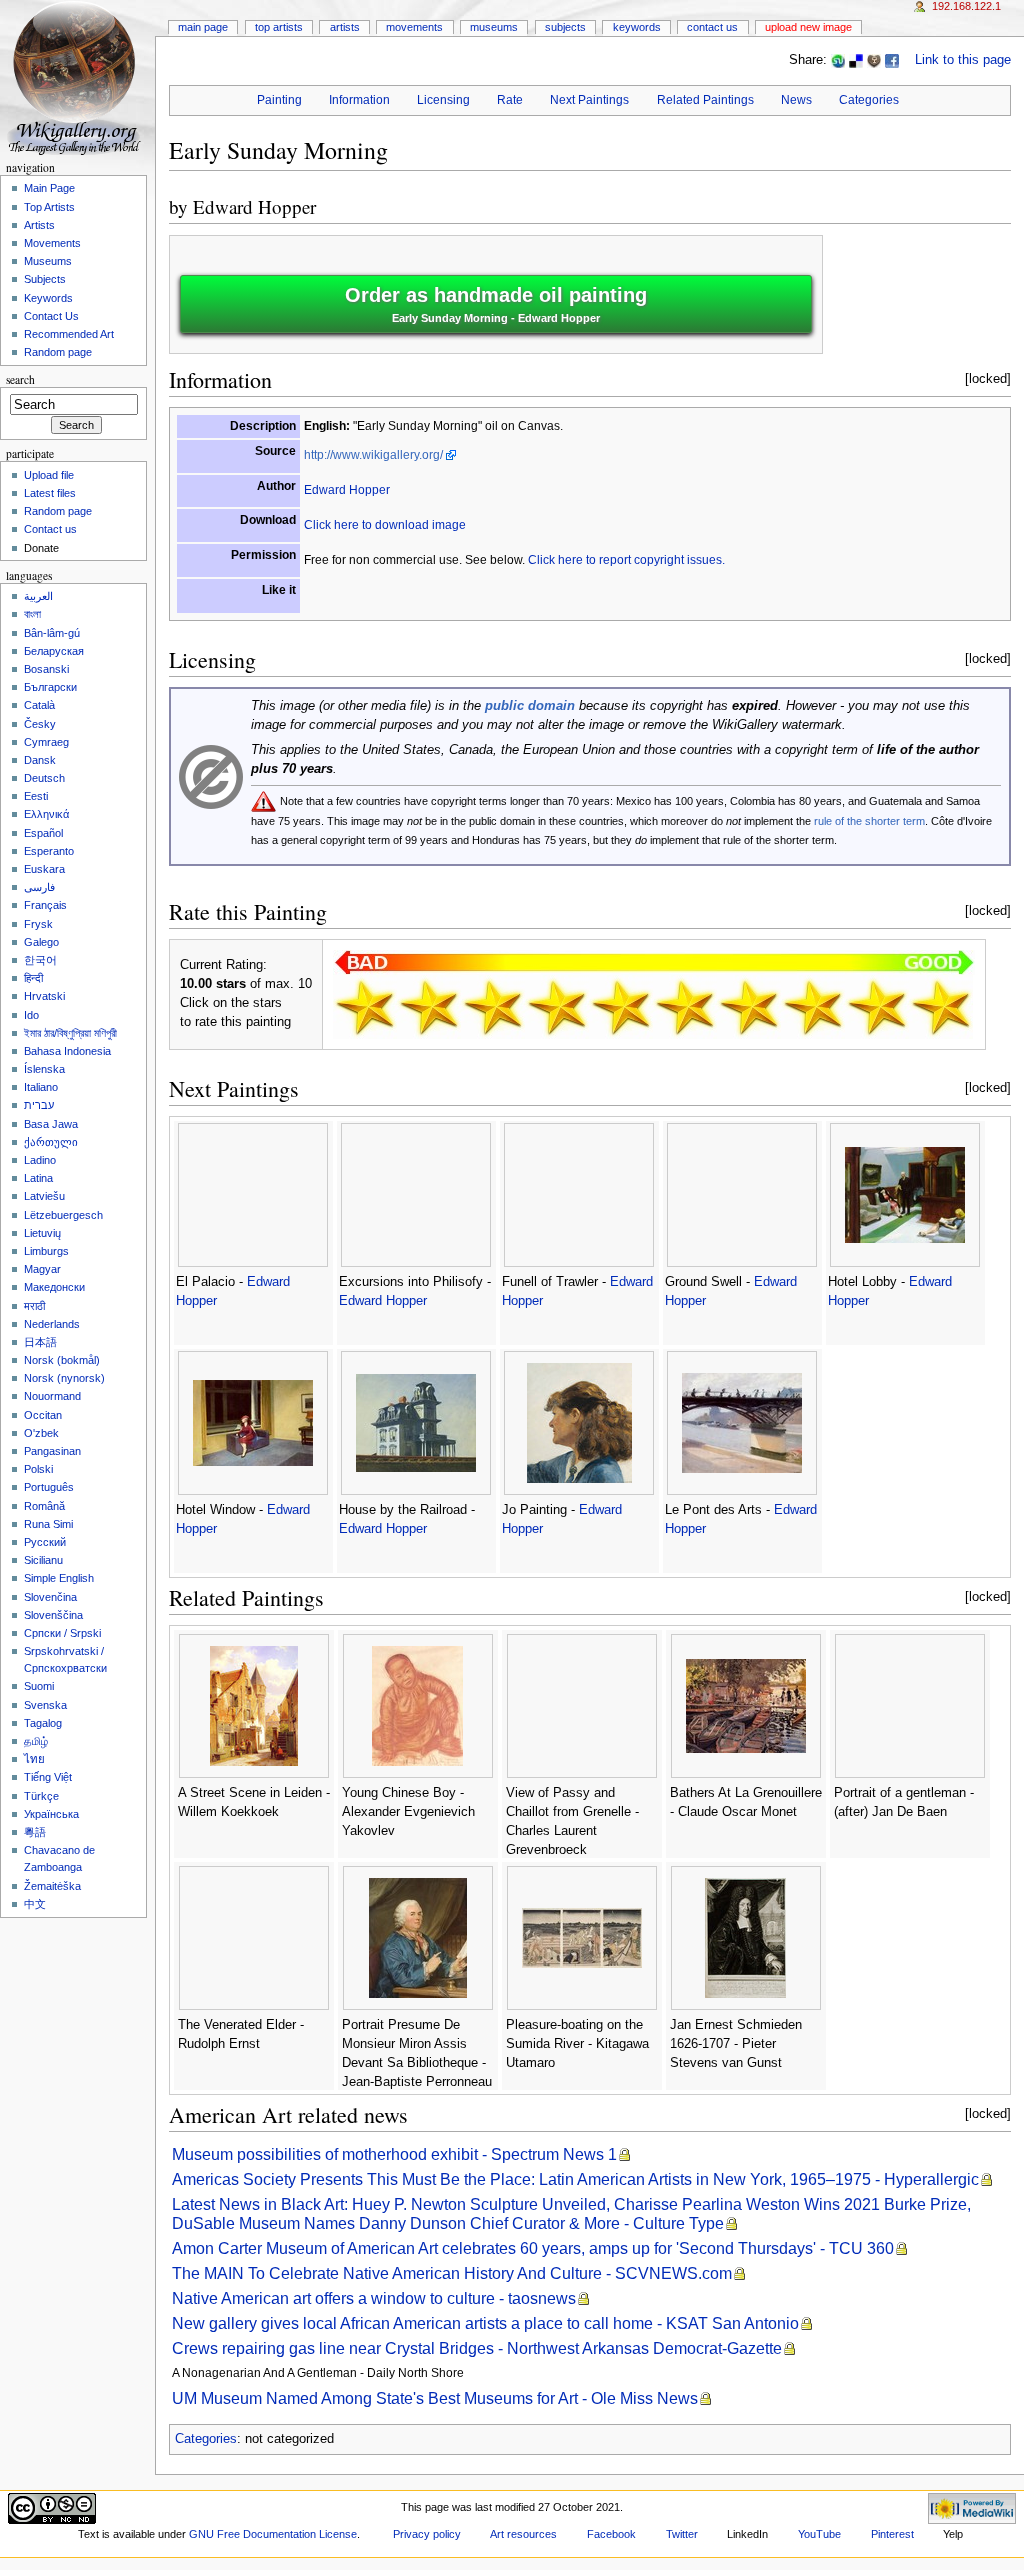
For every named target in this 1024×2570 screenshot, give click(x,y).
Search (20, 379)
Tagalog (43, 1723)
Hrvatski (44, 996)
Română (44, 1506)
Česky (40, 724)
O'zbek (41, 1433)
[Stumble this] (838, 60)
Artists (345, 27)
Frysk (38, 924)
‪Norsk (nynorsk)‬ (64, 1378)
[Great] (813, 1007)
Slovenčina (50, 1597)
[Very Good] (749, 1007)
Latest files (50, 493)
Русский (45, 1542)
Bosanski (46, 669)
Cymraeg (46, 742)
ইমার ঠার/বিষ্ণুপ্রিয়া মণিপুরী (70, 1033)
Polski (38, 1469)
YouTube (819, 2534)
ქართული (51, 1142)
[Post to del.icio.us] (856, 60)
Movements (414, 27)
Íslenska (44, 1069)
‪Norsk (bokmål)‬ (62, 1360)
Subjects (565, 27)
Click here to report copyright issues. (626, 560)
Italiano (41, 1087)
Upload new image (808, 27)
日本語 (40, 1342)
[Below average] (557, 1007)
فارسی (39, 887)
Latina (38, 1178)
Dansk (40, 760)
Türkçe (41, 1796)
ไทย (34, 1759)
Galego (41, 942)
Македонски (54, 1287)
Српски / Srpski (62, 1633)
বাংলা (32, 614)
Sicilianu (43, 1560)
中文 (35, 1904)
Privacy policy (427, 2534)
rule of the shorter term (869, 821)
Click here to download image (385, 525)
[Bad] (429, 1007)
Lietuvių (42, 1233)
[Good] (685, 1007)
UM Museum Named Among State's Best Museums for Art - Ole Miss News (435, 2398)
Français (45, 905)
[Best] (877, 1007)
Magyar (42, 1269)
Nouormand (52, 1396)
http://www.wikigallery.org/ (373, 455)
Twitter (682, 2534)
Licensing (443, 100)
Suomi (39, 1686)
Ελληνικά (46, 814)
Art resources (523, 2534)
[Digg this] (874, 60)
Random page (58, 352)
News (796, 100)
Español (43, 833)
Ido (31, 1015)
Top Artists (279, 27)
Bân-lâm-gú (52, 633)
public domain (530, 706)
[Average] (621, 1007)
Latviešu (44, 1196)
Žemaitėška (52, 1886)
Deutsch (44, 778)
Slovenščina (53, 1615)
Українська (51, 1814)
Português (49, 1487)
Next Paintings (589, 100)
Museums (494, 27)
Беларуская (54, 651)
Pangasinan (52, 1451)
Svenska (45, 1705)
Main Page (203, 27)
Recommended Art (69, 334)
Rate (510, 100)
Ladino (40, 1160)
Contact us (50, 529)
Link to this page (963, 60)
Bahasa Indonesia (67, 1051)
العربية (38, 596)
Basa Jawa (51, 1124)
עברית (39, 1105)
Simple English (59, 1578)
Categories (869, 100)
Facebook (611, 2534)
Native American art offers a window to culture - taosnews (374, 2298)
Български (50, 687)
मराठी (34, 1306)
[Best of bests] (941, 1007)
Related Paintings (705, 100)
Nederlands (52, 1324)
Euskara (44, 869)
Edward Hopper (254, 206)
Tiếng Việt (48, 1777)
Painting (279, 100)
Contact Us (712, 27)
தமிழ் (36, 1741)
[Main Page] (77, 77)
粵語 (35, 1832)
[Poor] (493, 1007)
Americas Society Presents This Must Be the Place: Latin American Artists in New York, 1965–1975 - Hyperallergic (575, 2179)
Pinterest (892, 2534)
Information (359, 100)
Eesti (36, 796)
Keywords (637, 27)
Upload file (49, 475)
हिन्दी (33, 978)
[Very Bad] (365, 1007)
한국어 (40, 960)
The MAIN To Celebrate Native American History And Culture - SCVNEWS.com (452, 2273)
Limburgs (46, 1251)
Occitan (43, 1415)
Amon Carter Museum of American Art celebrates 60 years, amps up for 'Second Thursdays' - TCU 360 (533, 2248)
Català (39, 705)
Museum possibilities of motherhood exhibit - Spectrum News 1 (394, 2154)
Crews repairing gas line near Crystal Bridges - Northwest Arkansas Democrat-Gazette (477, 2348)
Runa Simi (48, 1524)
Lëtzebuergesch (63, 1215)
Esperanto (49, 851)
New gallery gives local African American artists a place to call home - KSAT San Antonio (485, 2323)
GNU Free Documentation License (273, 2534)
